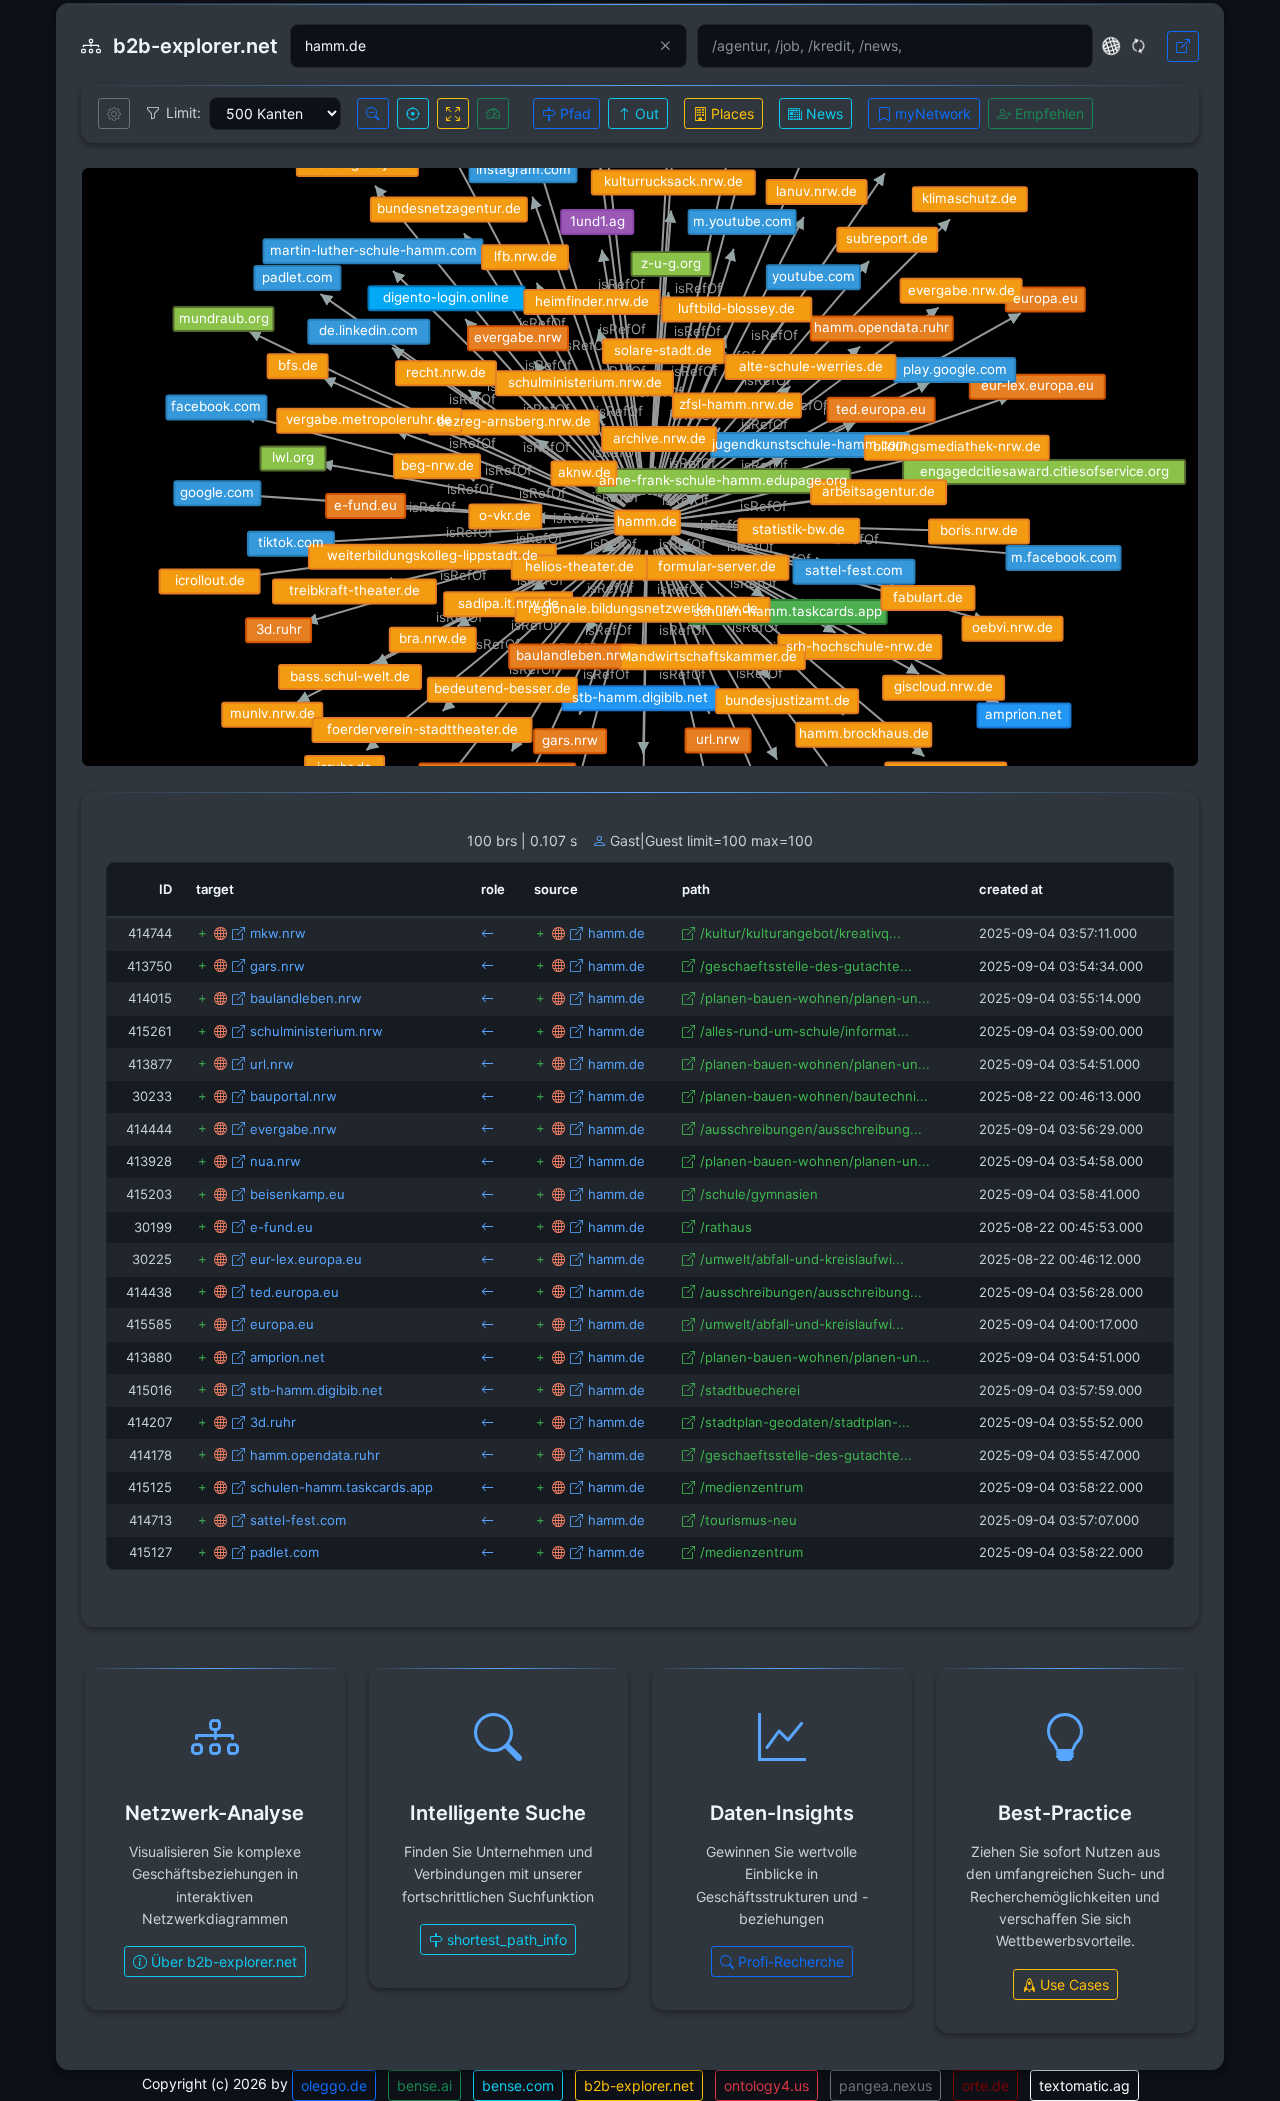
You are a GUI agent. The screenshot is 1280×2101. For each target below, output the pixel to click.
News (822, 113)
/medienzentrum (751, 1487)
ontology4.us (766, 2085)
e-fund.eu (281, 1227)
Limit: (183, 112)
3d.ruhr (273, 1422)
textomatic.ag (1084, 2085)
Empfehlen (1047, 113)
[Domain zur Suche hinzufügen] (202, 933)
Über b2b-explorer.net (222, 1961)
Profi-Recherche (789, 1961)
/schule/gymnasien (759, 1194)
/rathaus (726, 1227)
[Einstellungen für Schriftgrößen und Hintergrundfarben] (114, 113)
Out (645, 113)
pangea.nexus (885, 2085)
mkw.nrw (278, 933)
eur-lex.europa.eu (306, 1259)
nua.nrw (275, 1161)
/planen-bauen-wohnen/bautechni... (814, 1096)
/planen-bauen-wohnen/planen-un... (815, 998)
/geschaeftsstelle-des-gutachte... (806, 966)
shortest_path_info (505, 1939)
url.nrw (272, 1064)
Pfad (573, 113)
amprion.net (287, 1357)
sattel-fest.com (298, 1520)
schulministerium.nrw (316, 1031)
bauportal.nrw (293, 1096)
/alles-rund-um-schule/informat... (804, 1031)
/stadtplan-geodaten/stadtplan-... (805, 1422)
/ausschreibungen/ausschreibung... (811, 1129)
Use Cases (1072, 1984)
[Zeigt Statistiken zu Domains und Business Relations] (493, 113)
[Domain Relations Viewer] (220, 933)
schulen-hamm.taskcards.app (341, 1487)
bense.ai (424, 2085)
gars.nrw (277, 966)
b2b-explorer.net (639, 2085)
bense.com (518, 2085)
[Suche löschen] (665, 46)
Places (730, 113)
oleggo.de (334, 2085)
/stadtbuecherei (750, 1390)
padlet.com (284, 1552)
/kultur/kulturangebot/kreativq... (800, 933)
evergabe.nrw (293, 1129)
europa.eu (282, 1324)
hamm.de (616, 933)
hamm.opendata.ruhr (315, 1455)
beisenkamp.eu (297, 1194)
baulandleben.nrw (306, 998)
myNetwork (931, 113)
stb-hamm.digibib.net (316, 1390)
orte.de (985, 2085)
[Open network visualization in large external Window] (1183, 46)
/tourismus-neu (748, 1520)
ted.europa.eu (294, 1292)
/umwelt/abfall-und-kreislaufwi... (802, 1259)
